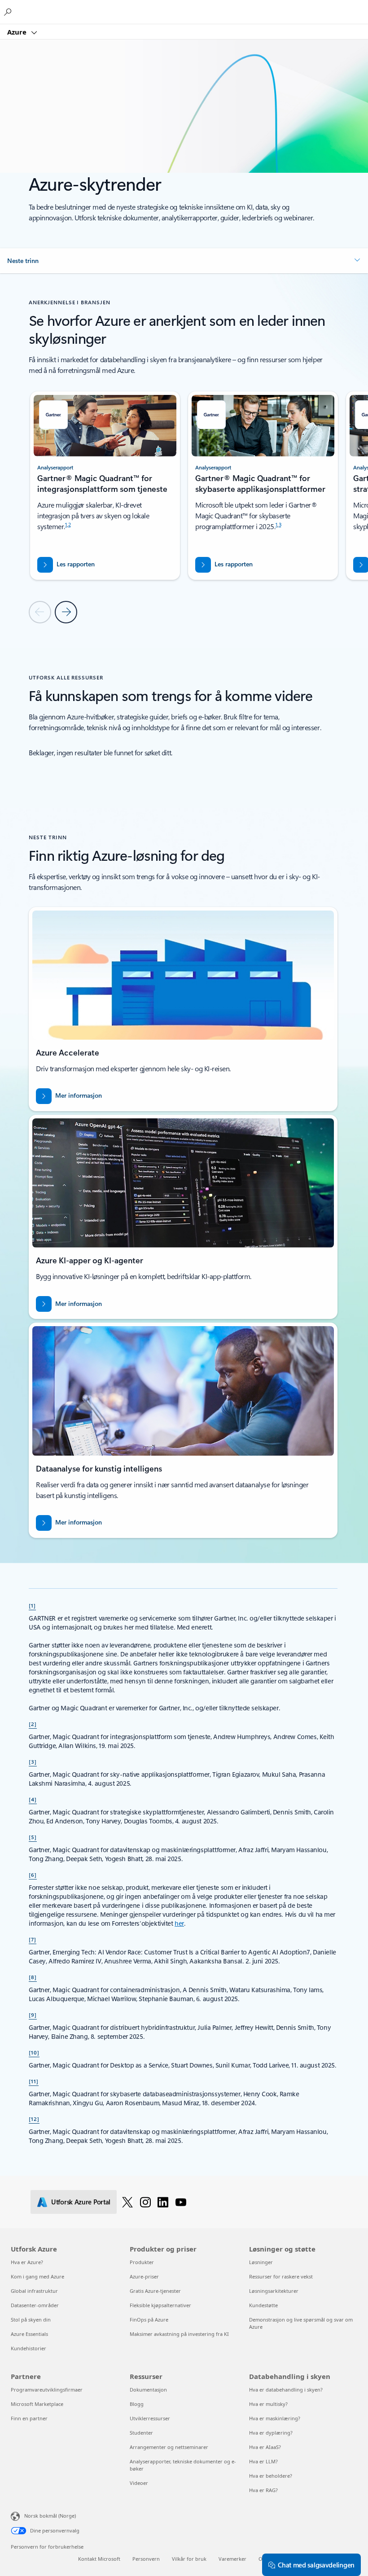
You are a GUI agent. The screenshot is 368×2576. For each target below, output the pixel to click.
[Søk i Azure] (9, 12)
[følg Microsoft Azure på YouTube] (181, 2202)
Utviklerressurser (150, 2418)
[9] (33, 2015)
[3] (33, 1761)
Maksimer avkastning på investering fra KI (179, 2334)
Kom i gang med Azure (37, 2276)
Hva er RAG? (263, 2490)
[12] (34, 2119)
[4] (33, 1799)
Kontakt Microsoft (99, 2559)
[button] (184, 261)
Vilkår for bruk (189, 2559)
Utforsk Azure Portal (81, 2202)
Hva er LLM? (263, 2461)
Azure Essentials (29, 2334)
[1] (32, 1605)
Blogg (137, 2404)
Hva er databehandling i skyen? (286, 2390)
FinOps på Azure (149, 2320)
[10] (34, 2052)
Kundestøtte (263, 2305)
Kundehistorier (28, 2348)
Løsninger (261, 2262)
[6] (33, 1875)
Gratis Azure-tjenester (155, 2291)
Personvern (146, 2559)
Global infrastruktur (34, 2291)
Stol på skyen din (31, 2320)
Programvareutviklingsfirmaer (47, 2390)
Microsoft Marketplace (37, 2404)
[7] (33, 1939)
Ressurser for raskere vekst (281, 2276)
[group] (105, 485)
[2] (33, 1724)
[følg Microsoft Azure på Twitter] (127, 2202)
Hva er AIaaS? (265, 2447)
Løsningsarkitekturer (274, 2291)
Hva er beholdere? (271, 2476)
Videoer (139, 2483)
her (179, 1923)
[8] (33, 1977)
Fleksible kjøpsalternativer (160, 2305)
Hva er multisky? (268, 2404)
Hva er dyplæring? (271, 2433)
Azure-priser (144, 2276)
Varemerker (232, 2559)
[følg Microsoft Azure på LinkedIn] (163, 2202)
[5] (33, 1837)
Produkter (142, 2262)
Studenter (141, 2433)
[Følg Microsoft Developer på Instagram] (145, 2202)
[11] (34, 2081)
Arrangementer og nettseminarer (169, 2447)
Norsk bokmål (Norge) (50, 2516)
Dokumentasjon (148, 2390)
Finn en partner (29, 2418)
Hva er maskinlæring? (275, 2418)
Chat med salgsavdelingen (316, 2565)
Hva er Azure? (27, 2262)
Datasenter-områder (35, 2305)
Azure (18, 32)
